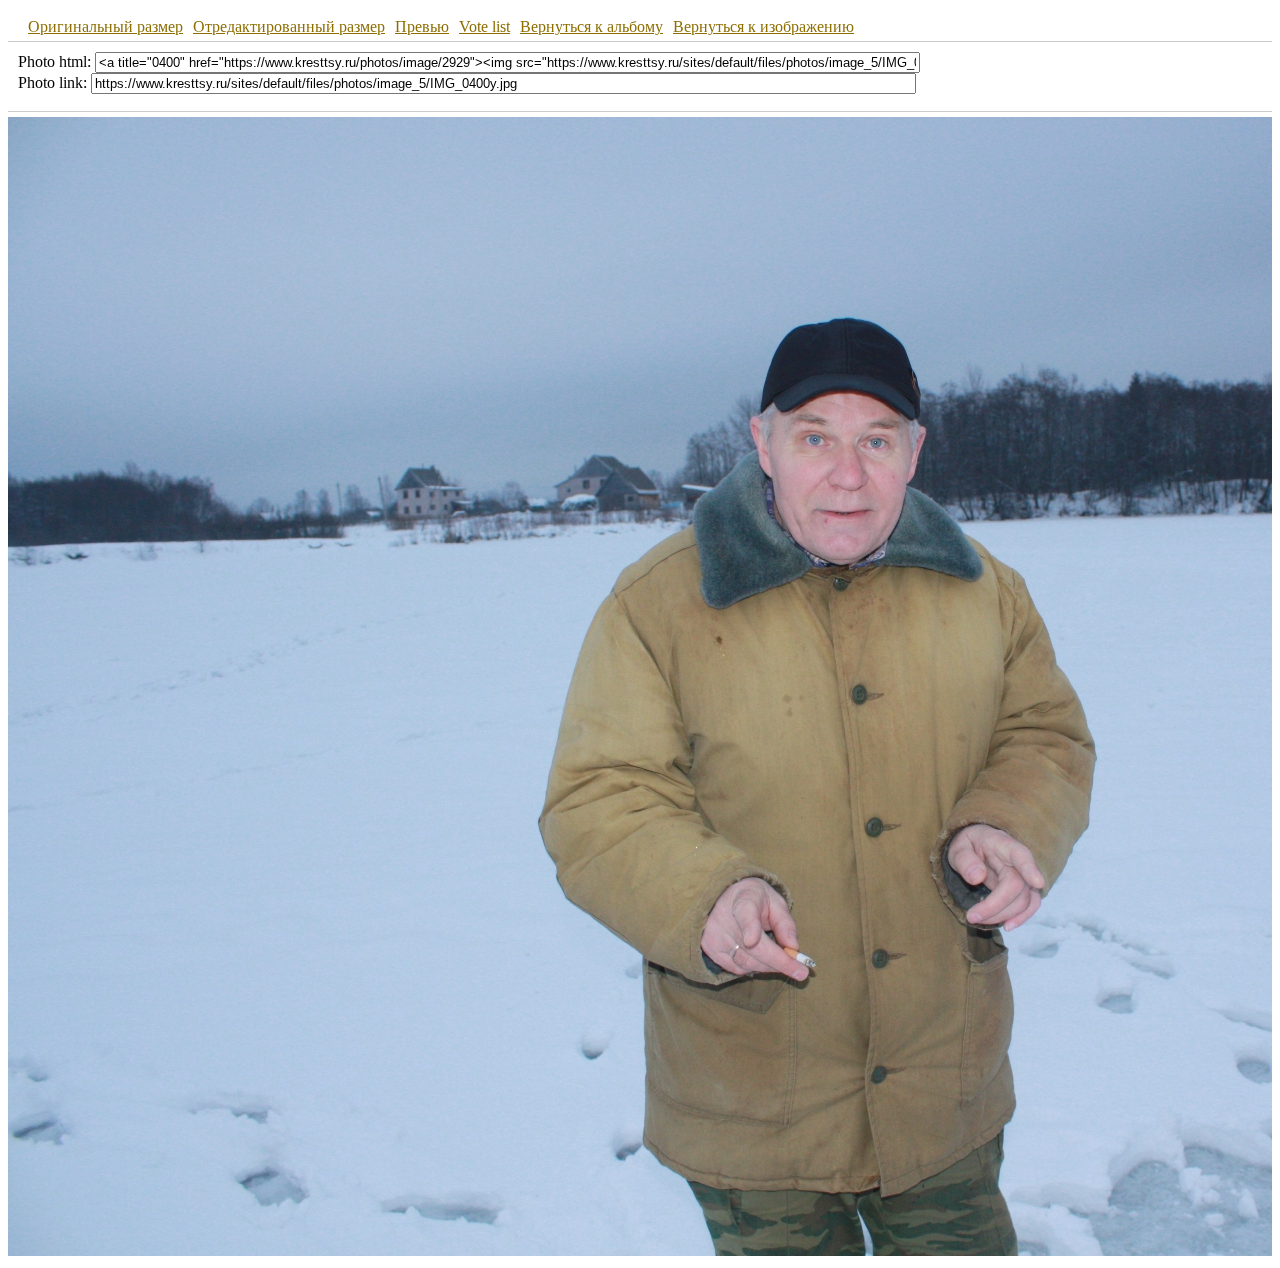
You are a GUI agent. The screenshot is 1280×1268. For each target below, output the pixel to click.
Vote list (484, 26)
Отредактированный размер (289, 26)
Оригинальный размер (105, 26)
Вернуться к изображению (763, 26)
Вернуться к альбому (591, 26)
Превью (422, 26)
